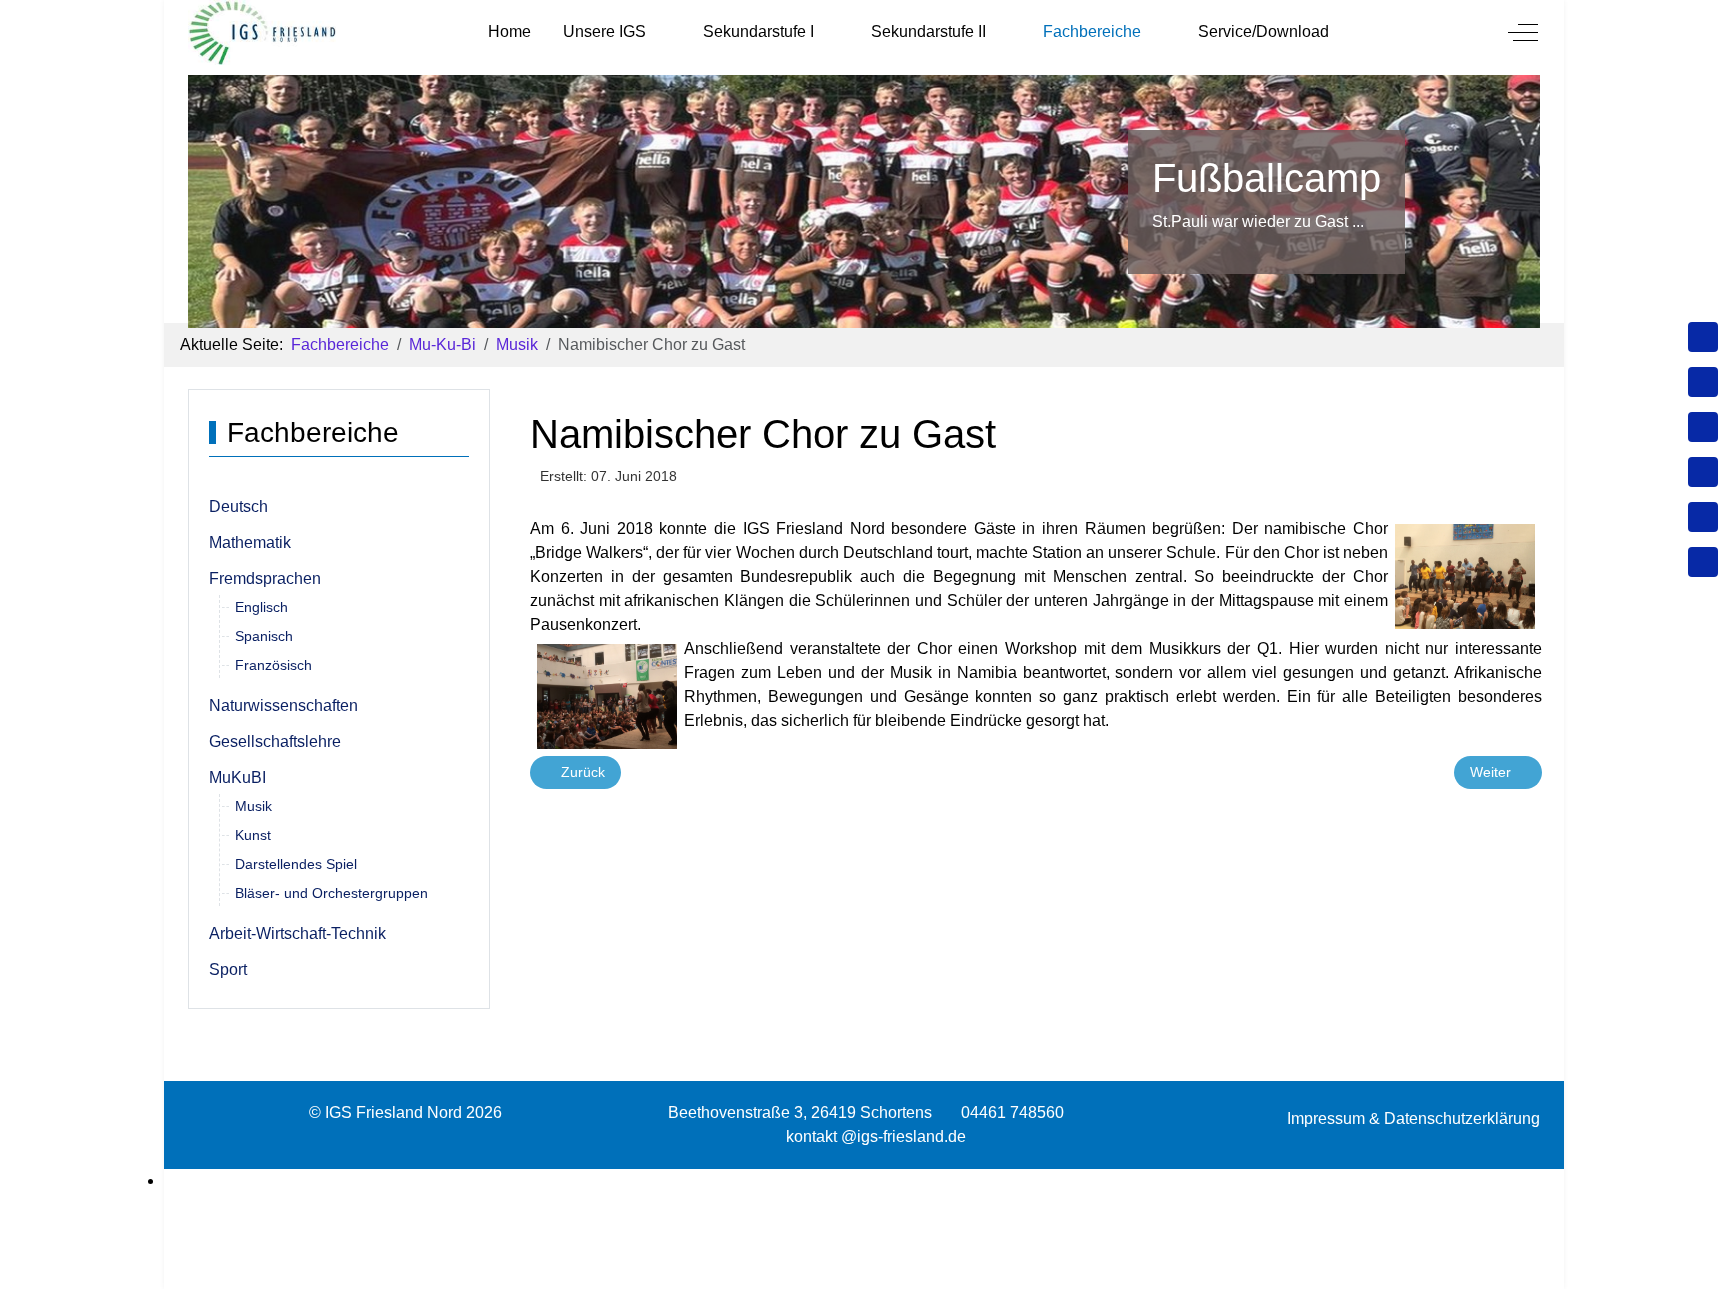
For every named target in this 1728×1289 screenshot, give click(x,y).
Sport (228, 969)
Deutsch (238, 506)
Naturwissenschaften (283, 705)
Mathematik (250, 542)
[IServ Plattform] (1703, 517)
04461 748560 (1012, 1112)
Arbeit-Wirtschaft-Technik (297, 933)
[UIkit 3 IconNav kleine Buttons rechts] (864, 1181)
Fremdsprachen (265, 578)
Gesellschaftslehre (275, 741)
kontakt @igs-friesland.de (876, 1136)
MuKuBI (237, 777)
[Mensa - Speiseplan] (1703, 427)
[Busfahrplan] (1703, 562)
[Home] (1703, 337)
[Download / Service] (1703, 382)
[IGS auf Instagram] (1703, 472)
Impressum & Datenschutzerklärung (1413, 1118)
